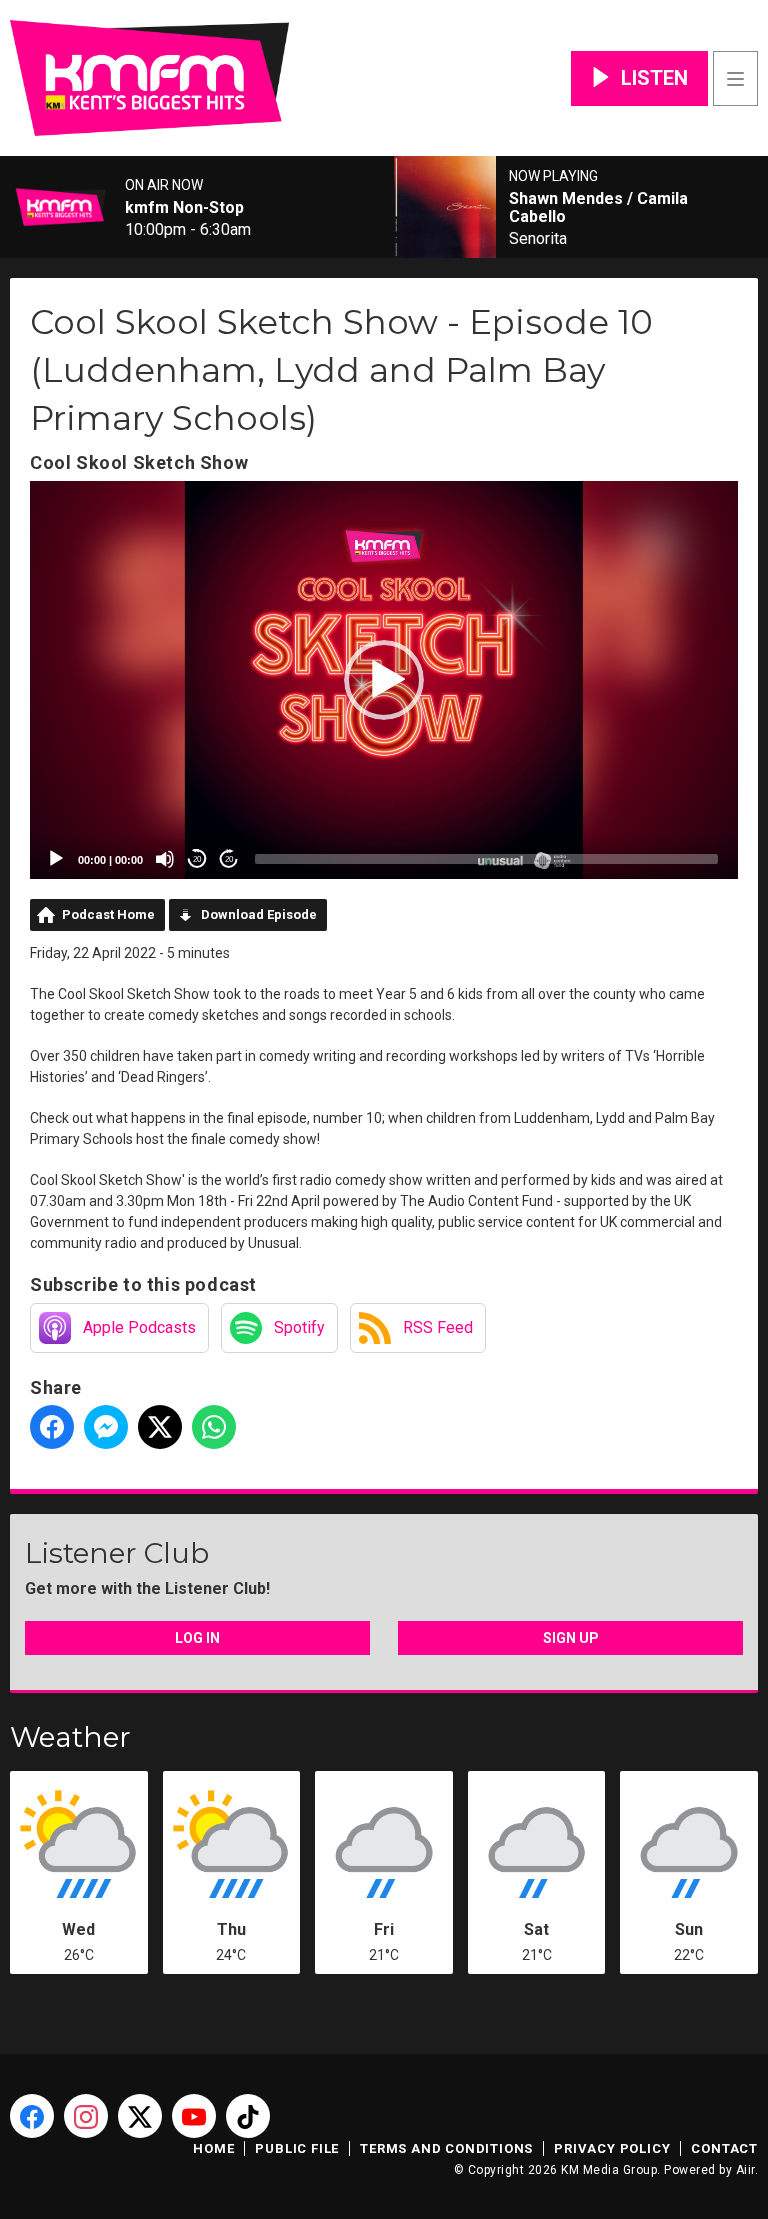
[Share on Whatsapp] (214, 1427)
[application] (384, 680)
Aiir (745, 2170)
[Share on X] (160, 1427)
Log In (197, 1638)
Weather (70, 1737)
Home (213, 2148)
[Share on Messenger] (106, 1427)
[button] (384, 680)
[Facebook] (32, 2116)
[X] (140, 2116)
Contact (724, 2148)
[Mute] (165, 859)
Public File (297, 2148)
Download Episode (259, 914)
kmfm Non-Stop (184, 208)
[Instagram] (86, 2116)
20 (197, 859)
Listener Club (117, 1553)
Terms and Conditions (446, 2148)
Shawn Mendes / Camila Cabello (598, 208)
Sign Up (571, 1638)
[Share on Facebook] (52, 1427)
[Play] (56, 859)
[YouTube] (194, 2116)
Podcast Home (108, 914)
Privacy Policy (612, 2148)
